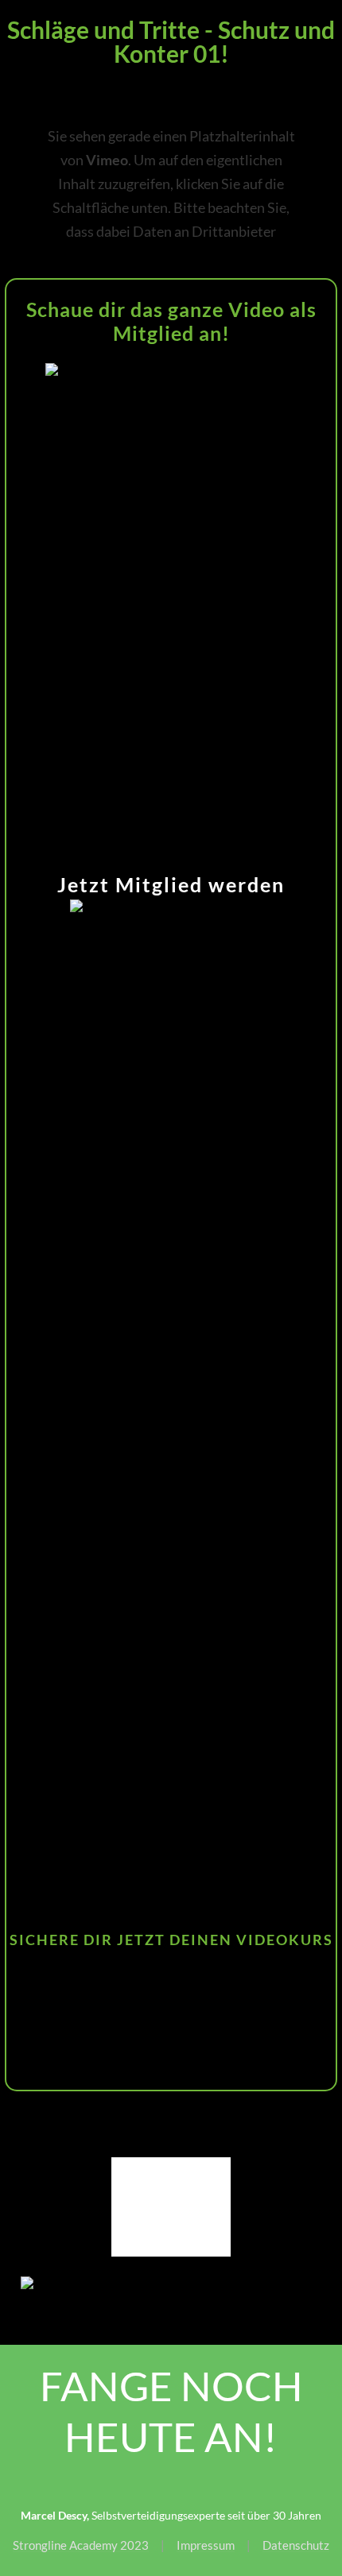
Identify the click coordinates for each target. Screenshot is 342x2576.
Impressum (206, 2545)
